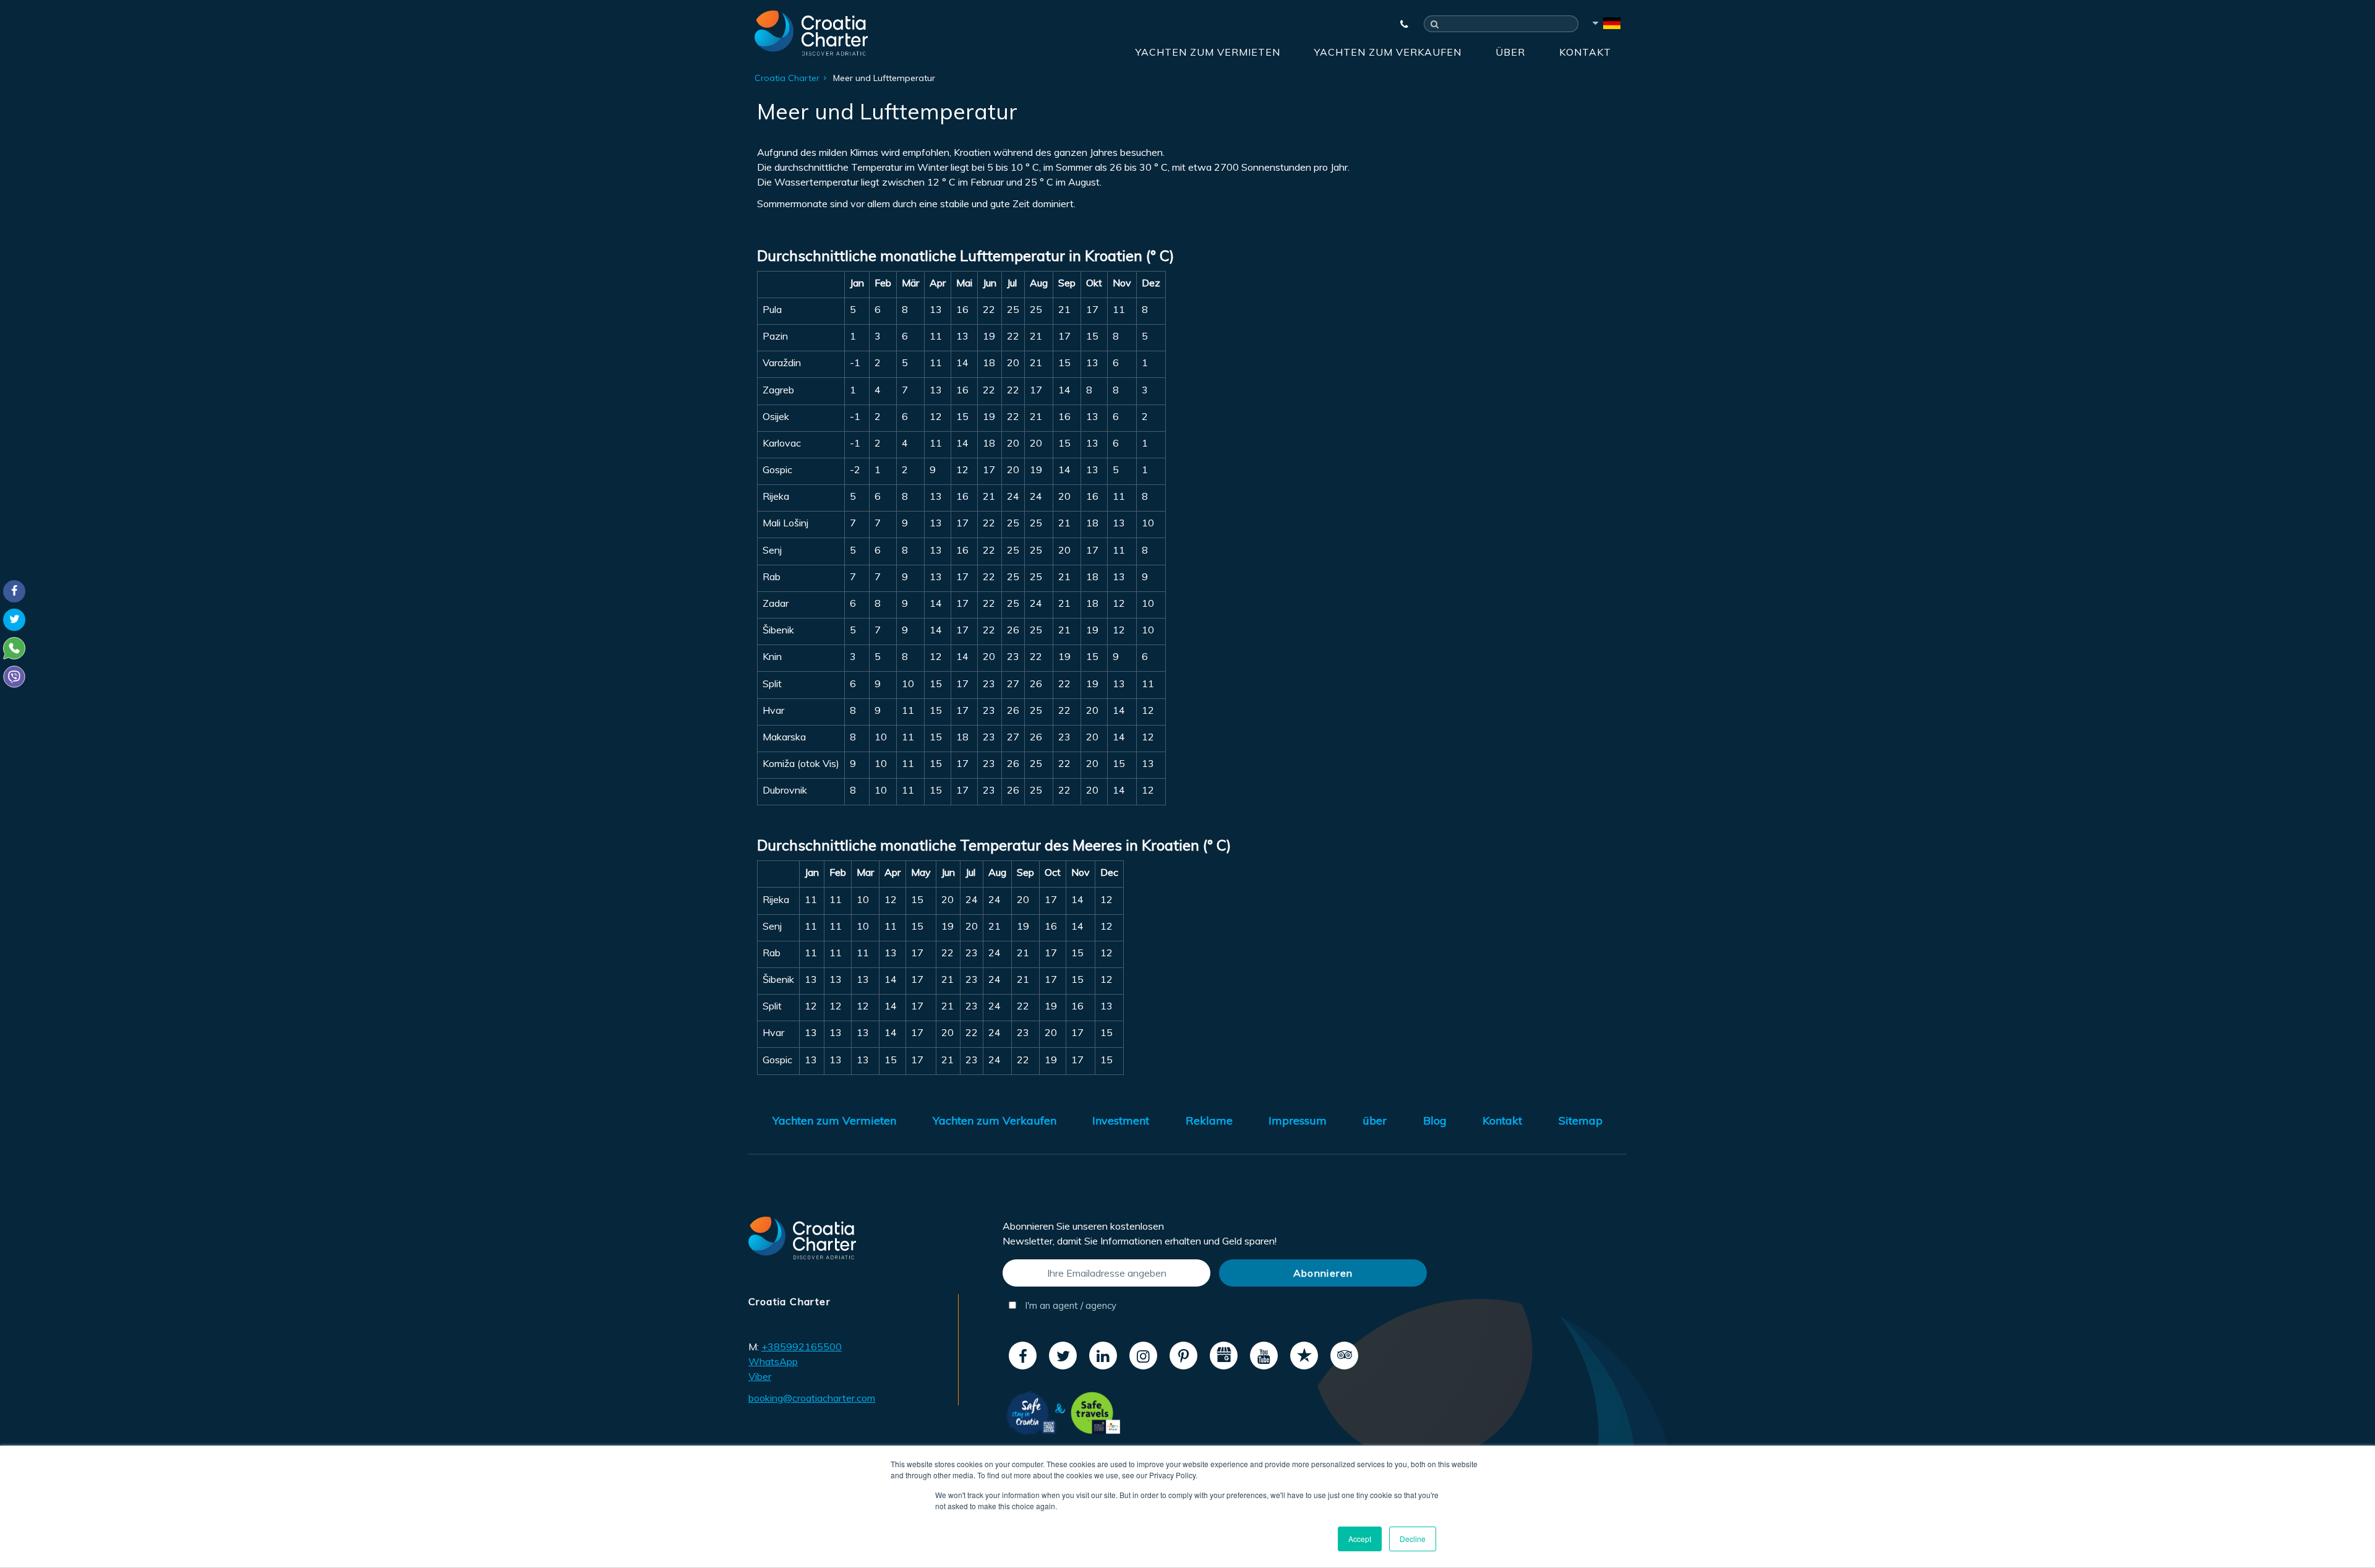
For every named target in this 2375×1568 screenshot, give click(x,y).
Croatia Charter (787, 78)
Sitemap (1581, 1120)
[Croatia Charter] (811, 33)
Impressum (1298, 1120)
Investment (1121, 1120)
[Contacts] (1398, 24)
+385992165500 (802, 1347)
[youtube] (1264, 1356)
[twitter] (1063, 1356)
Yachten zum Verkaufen (1388, 52)
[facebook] (1023, 1356)
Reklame (1209, 1120)
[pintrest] (1183, 1356)
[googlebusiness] (1224, 1356)
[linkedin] (1103, 1356)
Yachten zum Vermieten (1208, 52)
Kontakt (1585, 52)
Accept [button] (1360, 1539)
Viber (760, 1376)
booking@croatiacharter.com (812, 1398)
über (1510, 52)
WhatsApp (773, 1361)
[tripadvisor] (1344, 1356)
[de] (1606, 25)
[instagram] (1143, 1356)
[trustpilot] (1304, 1356)
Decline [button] (1413, 1539)
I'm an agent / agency (1069, 1305)
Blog (1435, 1120)
